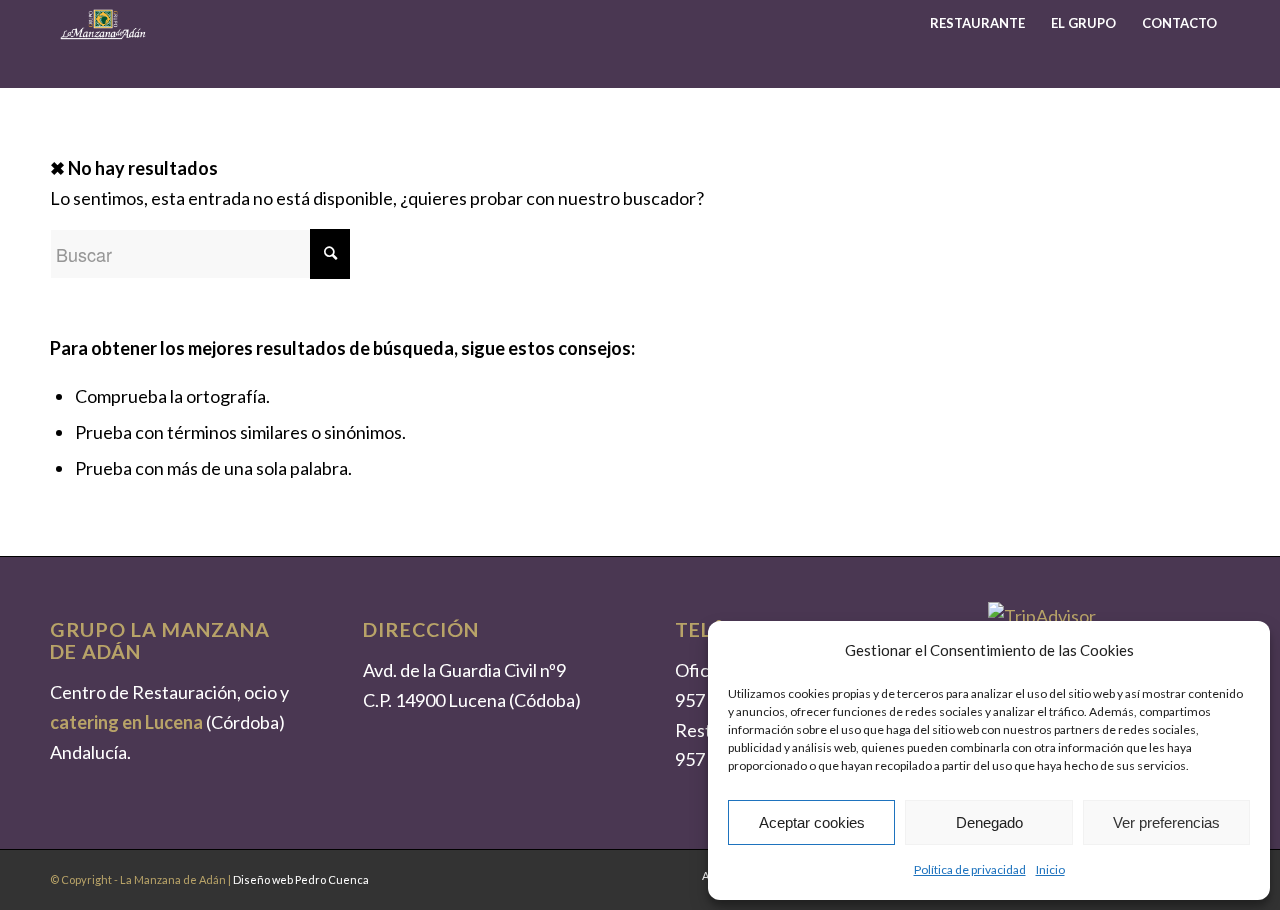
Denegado (989, 822)
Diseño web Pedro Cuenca (301, 879)
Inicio (1050, 869)
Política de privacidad (970, 869)
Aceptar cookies (812, 822)
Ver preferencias (1166, 822)
